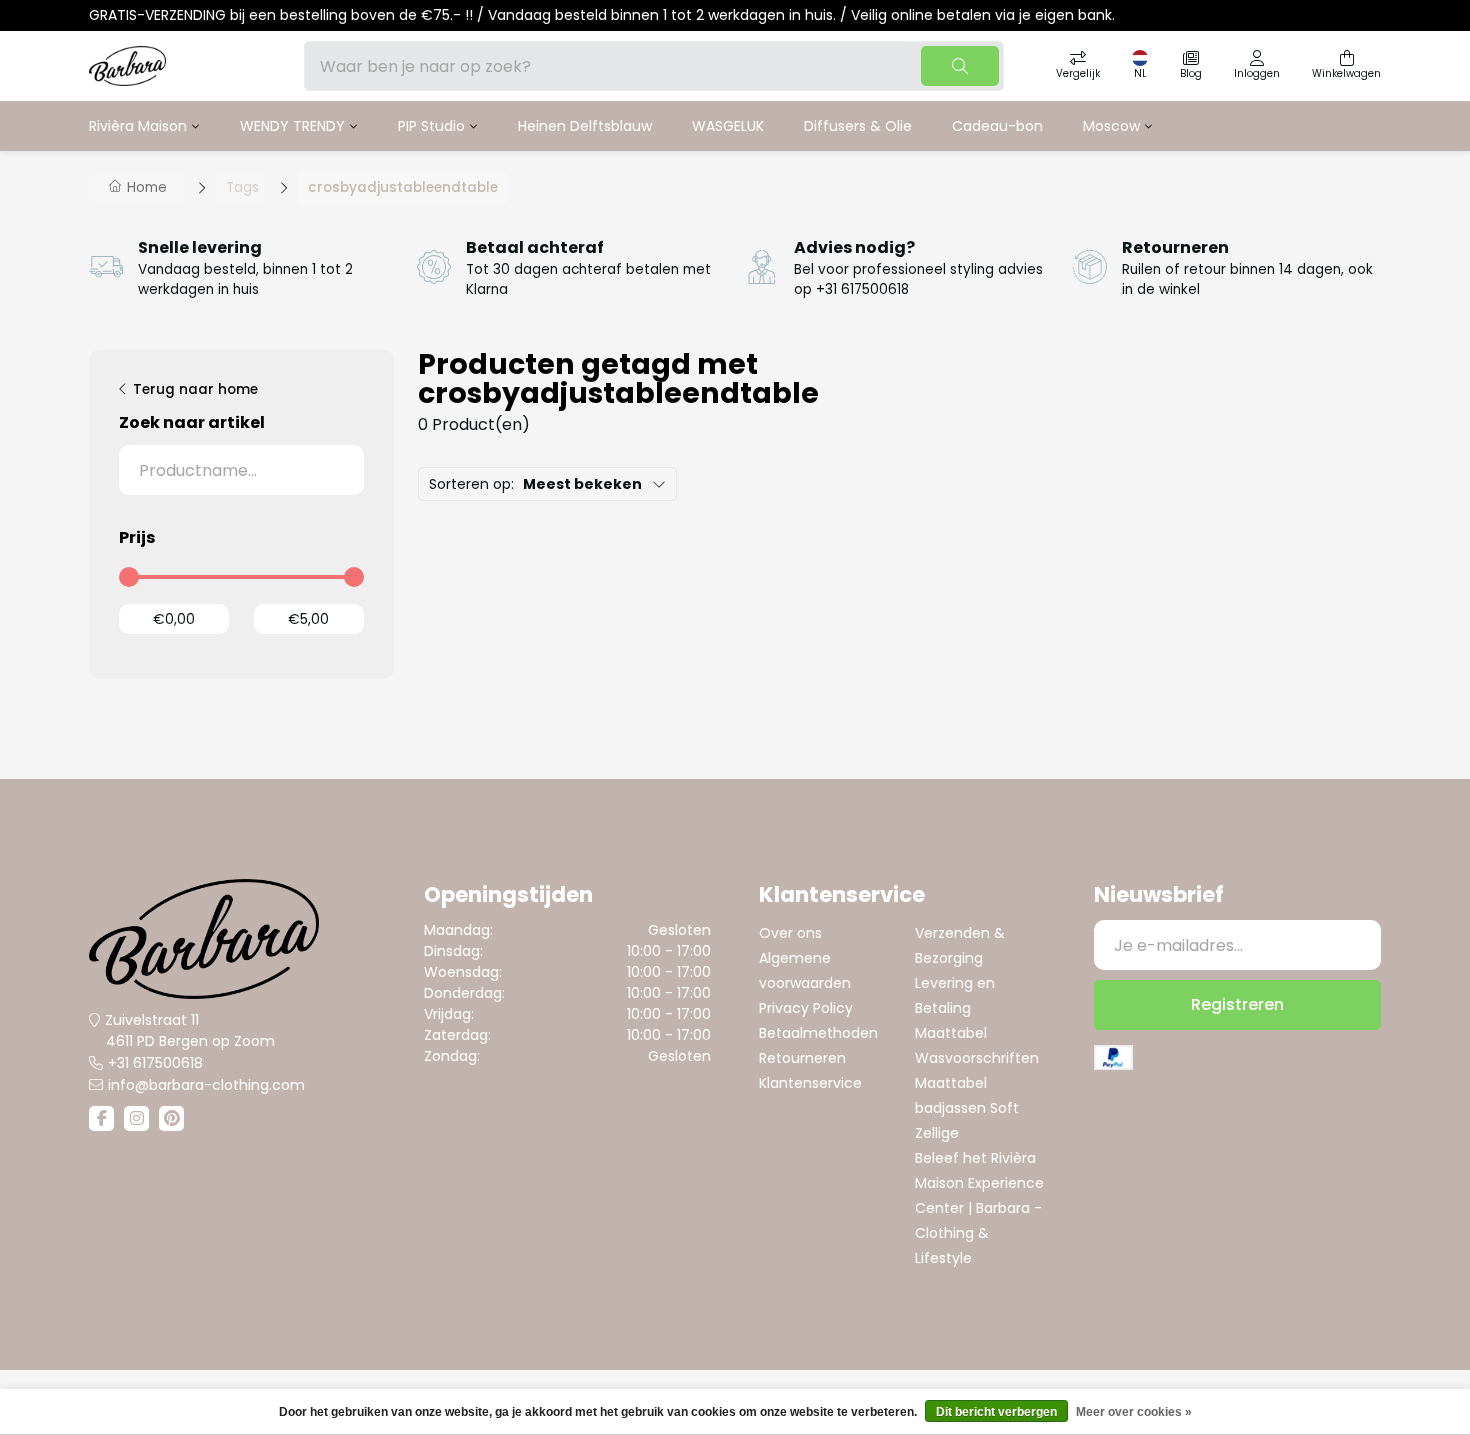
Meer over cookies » (1134, 1412)
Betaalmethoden (818, 1033)
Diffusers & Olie (858, 126)
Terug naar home (195, 389)
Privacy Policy (806, 1008)
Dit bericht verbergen (996, 1412)
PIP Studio (431, 126)
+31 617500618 (155, 1063)
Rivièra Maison (138, 126)
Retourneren (802, 1058)
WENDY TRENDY (292, 126)
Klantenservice (810, 1083)
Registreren (1237, 1004)
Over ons (790, 933)
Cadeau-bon (997, 126)
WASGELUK (728, 126)
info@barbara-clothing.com (206, 1085)
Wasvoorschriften (977, 1058)
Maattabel (951, 1033)
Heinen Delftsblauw (585, 126)
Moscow (1111, 126)
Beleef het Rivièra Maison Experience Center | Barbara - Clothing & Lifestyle (979, 1208)
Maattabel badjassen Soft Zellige (967, 1108)
